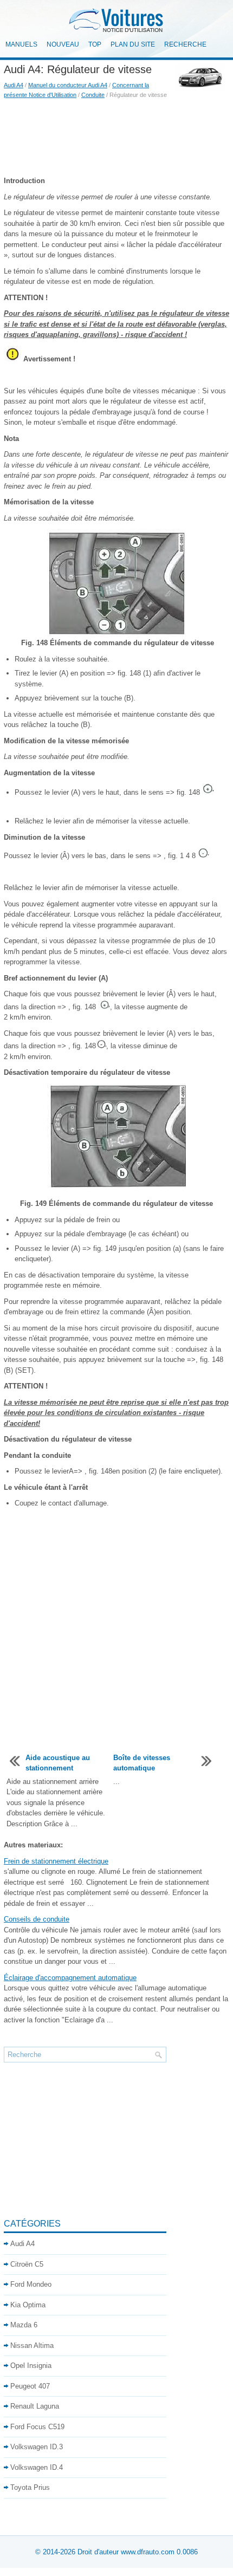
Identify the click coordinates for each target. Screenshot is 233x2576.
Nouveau (63, 44)
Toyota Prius (30, 2487)
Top (95, 44)
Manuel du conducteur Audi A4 (68, 85)
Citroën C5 (27, 2264)
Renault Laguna (35, 2406)
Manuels (21, 44)
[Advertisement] (116, 138)
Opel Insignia (31, 2366)
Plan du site (133, 44)
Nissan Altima (32, 2345)
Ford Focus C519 (37, 2427)
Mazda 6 (24, 2325)
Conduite (93, 95)
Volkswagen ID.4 (37, 2467)
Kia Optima (28, 2305)
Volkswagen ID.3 (37, 2447)
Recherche (185, 44)
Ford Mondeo (31, 2284)
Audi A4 (14, 85)
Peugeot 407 (30, 2386)
